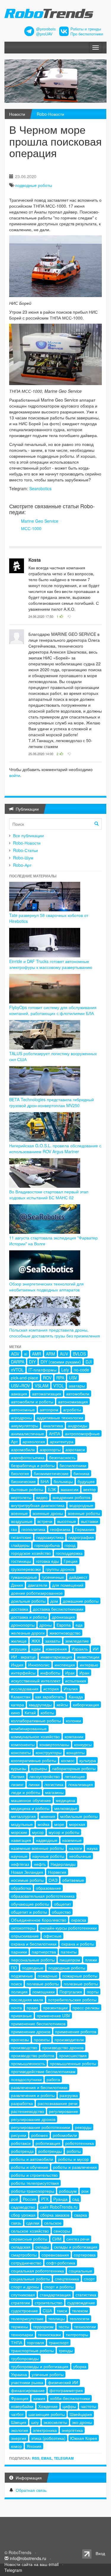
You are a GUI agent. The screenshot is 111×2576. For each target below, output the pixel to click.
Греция (71, 1561)
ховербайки (22, 2406)
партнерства (44, 1952)
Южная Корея (84, 2438)
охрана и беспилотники (34, 1944)
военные (19, 1513)
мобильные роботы (79, 1816)
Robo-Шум (23, 858)
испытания (76, 1681)
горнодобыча (47, 1545)
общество (61, 1912)
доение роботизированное (37, 1593)
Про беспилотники (87, 34)
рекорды (83, 2127)
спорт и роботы (59, 2287)
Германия (85, 1529)
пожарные (48, 1976)
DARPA (18, 1362)
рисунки (19, 2135)
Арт (14, 1441)
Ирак (70, 1673)
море (59, 1824)
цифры (69, 2406)
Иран (84, 1673)
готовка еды (47, 1561)
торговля (36, 2342)
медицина (65, 1800)
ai (26, 1354)
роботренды (50, 2151)
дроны (46, 1625)
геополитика (33, 1529)
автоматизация (47, 1394)
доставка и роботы (29, 1617)
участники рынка (27, 2382)
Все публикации (28, 835)
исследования (25, 1689)
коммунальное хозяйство (35, 1736)
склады (42, 2247)
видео (42, 1497)
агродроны (21, 1417)
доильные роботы (28, 1601)
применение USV (53, 2015)
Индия (17, 1665)
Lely (65, 1370)
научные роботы (48, 1856)
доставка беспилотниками (58, 1609)
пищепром (70, 1960)
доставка (20, 1609)
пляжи (91, 1960)
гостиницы (21, 1561)
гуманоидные (24, 1577)
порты (93, 1992)
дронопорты (23, 1625)
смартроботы (24, 2255)
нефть (40, 1864)
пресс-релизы (86, 2008)
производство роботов (33, 2055)
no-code (81, 1370)
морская (77, 1824)
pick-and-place (25, 1378)
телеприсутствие (27, 2318)
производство (24, 2047)
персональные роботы (33, 1960)
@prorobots (46, 29)
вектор (90, 1489)
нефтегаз (20, 1864)
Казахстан (21, 1697)
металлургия (23, 1816)
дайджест (78, 1577)
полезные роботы (81, 1984)
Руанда (60, 2199)
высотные (67, 1521)
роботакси (21, 2143)
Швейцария (81, 2414)
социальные (81, 2271)
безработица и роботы (33, 1465)
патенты (69, 1952)
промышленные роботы (73, 2063)
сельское (53, 2223)
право (32, 2008)
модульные (22, 1824)
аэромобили (23, 1449)
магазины (54, 1792)
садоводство (23, 2207)
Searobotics (40, 488)
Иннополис (39, 1665)
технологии (85, 2326)
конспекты (21, 1752)
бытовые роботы (27, 1489)
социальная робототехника (37, 2271)
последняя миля (27, 2000)
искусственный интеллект (36, 1681)
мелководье (66, 1808)
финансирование (28, 2390)
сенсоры (62, 2231)
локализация (81, 1784)
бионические (23, 1481)
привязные (21, 2015)
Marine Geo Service (40, 521)
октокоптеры (23, 1928)
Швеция (19, 2422)
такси (62, 2311)
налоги (75, 1848)
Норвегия (57, 1872)
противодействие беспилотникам (43, 2071)
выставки (90, 1521)
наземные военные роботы (37, 1848)
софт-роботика (61, 2263)
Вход (100, 2553)
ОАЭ (53, 1880)
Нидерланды (63, 1864)
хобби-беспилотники (70, 2398)
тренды (66, 2350)
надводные (47, 1840)
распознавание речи (58, 2103)
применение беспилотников (38, 2023)
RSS (36, 2458)
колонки (73, 1720)
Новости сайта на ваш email (32, 2564)
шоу (35, 2422)
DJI (89, 1362)
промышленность (28, 2063)
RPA (60, 1378)
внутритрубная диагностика (38, 1505)
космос (68, 1760)
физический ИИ (63, 2382)
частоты (89, 2406)
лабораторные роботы (74, 1768)
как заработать (50, 1697)
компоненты (23, 1744)
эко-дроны (82, 2422)
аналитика (53, 1425)
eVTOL (17, 1370)
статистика (86, 2295)
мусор (38, 1832)
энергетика (72, 2430)
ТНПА (17, 2342)
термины (20, 2326)
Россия (30, 2199)
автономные (23, 1410)
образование (48, 1888)
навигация (21, 1840)
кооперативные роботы (34, 1760)
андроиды (78, 1425)
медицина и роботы (30, 1808)
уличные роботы (48, 2374)
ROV (47, 1378)
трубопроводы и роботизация (40, 2366)
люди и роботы (26, 1792)
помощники (44, 1992)
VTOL (59, 1386)
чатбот (17, 2414)
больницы (63, 1481)
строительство (49, 2303)
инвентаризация (56, 1657)
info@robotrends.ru (28, 2558)
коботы (47, 1713)
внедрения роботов (71, 1497)
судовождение (81, 2303)
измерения (56, 1649)
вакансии (70, 1489)
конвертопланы (54, 1744)
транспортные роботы (32, 2350)
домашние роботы (81, 1601)
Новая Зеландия (27, 1872)
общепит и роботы (29, 1912)
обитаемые (73, 1880)
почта (16, 2008)
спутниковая (23, 2295)
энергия (19, 2438)
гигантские (21, 1537)
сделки (33, 2223)
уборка (80, 2366)
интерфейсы (23, 1673)
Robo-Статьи (25, 850)
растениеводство (28, 2111)
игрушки (19, 1649)
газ (14, 1529)
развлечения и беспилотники (39, 2087)
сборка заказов (55, 2215)
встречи (45, 1521)
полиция (19, 1992)
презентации (55, 2008)
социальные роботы (30, 2279)
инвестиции (88, 1657)
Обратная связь (31, 2490)
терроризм (43, 2326)
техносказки (49, 2334)
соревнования (55, 2255)
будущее (86, 1481)
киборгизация (86, 1705)
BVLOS (79, 1354)
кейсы (62, 1705)
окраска (79, 1920)
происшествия (73, 2055)
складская (21, 2247)
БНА (45, 1481)
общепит (62, 1904)
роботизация (48, 2143)
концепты (75, 1752)
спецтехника (67, 2279)
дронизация (63, 1617)
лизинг (17, 1784)
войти (15, 775)
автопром (49, 1410)
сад (76, 2199)
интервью (89, 1665)
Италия (71, 1689)
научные (19, 1856)
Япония (34, 2446)
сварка (81, 2215)
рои (85, 2191)
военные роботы (84, 1513)
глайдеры (20, 1545)
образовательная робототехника (43, 1896)
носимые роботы (27, 1880)
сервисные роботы (29, 2239)
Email (47, 2458)
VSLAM (42, 1386)
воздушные (22, 1521)
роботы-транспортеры (33, 2191)
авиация (19, 1394)
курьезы (19, 1768)
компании (74, 1736)
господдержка (69, 1553)
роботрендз (22, 2151)
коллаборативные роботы (36, 1720)
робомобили (65, 2135)
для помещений (68, 1585)
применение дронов (31, 2031)
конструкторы (49, 1752)
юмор (16, 2446)
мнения (48, 1816)
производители (69, 2039)
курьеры (39, 1768)
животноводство (65, 1633)
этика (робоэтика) (48, 2438)
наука (92, 1848)
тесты (64, 2326)
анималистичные (28, 1433)
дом (54, 1601)
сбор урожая (23, 2215)
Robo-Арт (22, 865)
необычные (80, 1856)
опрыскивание (25, 1936)
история (51, 1689)
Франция (20, 2398)
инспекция (65, 1665)
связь (16, 2223)
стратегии (20, 2303)
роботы (74, 2151)
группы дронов (60, 1569)
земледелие (77, 1641)
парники (19, 1952)
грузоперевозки (26, 1569)
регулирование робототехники (41, 2127)
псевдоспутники (26, 2079)
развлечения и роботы (33, 2095)
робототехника (79, 2143)
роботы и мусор (73, 2159)
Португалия (71, 1992)
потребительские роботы (72, 2000)
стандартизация (55, 2295)
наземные (72, 1840)
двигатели (38, 1585)
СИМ (57, 2239)
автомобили (78, 1394)
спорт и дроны (25, 2287)
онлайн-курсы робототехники (68, 1928)
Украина (19, 2374)
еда (79, 1625)
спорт (89, 2279)
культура (88, 1760)
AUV (64, 1354)
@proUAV (44, 34)
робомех (40, 2135)
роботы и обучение (30, 2167)
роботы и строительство (34, 2175)
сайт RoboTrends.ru (59, 2207)
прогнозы (20, 2039)
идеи (36, 1649)
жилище (19, 1641)
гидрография (81, 1537)
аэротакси (75, 1449)
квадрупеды (40, 1705)
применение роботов (76, 2031)
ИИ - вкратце (23, 1657)
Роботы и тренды (86, 29)
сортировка (85, 2255)
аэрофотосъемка (28, 1457)
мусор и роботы (64, 1832)
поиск (16, 1984)
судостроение (24, 2311)
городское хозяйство (31, 1553)
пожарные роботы (80, 1976)
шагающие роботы (47, 2414)
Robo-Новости (50, 114)
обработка (21, 1888)
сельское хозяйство (30, 2231)
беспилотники (73, 1465)
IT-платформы (42, 1370)
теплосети (79, 2318)
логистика (54, 1784)
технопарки (22, 2334)
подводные (33, 1968)
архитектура (62, 1441)
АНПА (54, 1433)
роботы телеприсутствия (35, 2183)
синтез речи (78, 2239)
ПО (14, 1968)
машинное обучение (31, 1800)
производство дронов (63, 2047)
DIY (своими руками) (61, 1362)
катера (17, 1705)
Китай (30, 1713)
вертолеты (21, 1497)
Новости (17, 114)
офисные (53, 1936)
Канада (76, 1697)
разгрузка (69, 2095)
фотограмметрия (66, 2390)
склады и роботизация (76, 2247)
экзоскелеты (55, 2422)
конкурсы (83, 1744)
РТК (45, 2199)
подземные (22, 1976)
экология (20, 2430)
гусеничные (53, 1577)
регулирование (63, 2111)
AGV (15, 1354)
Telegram (64, 2458)
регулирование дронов (33, 2119)
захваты (53, 1641)
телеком (80, 2311)
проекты (42, 2039)
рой (15, 2199)
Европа (64, 1625)
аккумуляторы (25, 1425)
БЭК (52, 1489)
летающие (75, 1776)
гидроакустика (50, 1537)
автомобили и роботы (32, 1402)
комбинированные (29, 1728)
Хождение (48, 2406)
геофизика (60, 1529)
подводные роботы (34, 185)
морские (19, 1832)
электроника (45, 2430)
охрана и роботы (78, 1944)
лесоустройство (45, 1776)
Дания (17, 1585)
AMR (37, 1354)
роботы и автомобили (32, 2159)
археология (34, 1441)
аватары (77, 1386)
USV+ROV (20, 1386)
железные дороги (28, 1633)
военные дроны (48, 1513)
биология (20, 1473)
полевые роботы (43, 1984)
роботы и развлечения (75, 2167)
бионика (81, 1473)
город (70, 1545)
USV (73, 1378)
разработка (22, 2103)
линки (34, 1784)
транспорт (59, 2342)
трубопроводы (25, 2358)
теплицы (57, 2318)
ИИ (96, 1649)
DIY (32, 1362)
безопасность (62, 1457)
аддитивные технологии (60, 1417)
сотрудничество (26, 2263)
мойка (44, 1824)
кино (15, 1713)
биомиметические (51, 1473)
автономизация (73, 1402)
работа (53, 2079)
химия (39, 2398)
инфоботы (50, 1673)
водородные (81, 1505)
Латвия (18, 1776)
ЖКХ (36, 1641)
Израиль (80, 1649)
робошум (68, 2191)
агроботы (72, 1410)
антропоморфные (82, 1433)
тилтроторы (77, 2334)
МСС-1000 (31, 528)
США (47, 2311)
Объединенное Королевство (39, 1920)
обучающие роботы (30, 1904)
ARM (50, 1354)
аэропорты (50, 1449)
